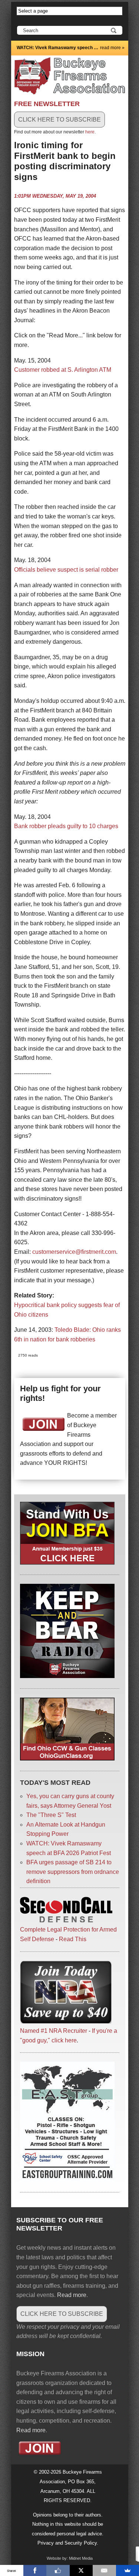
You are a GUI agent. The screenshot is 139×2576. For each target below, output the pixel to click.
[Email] (104, 2570)
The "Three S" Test (51, 1815)
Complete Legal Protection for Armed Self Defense (68, 1934)
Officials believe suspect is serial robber (66, 570)
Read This (73, 1939)
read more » (112, 48)
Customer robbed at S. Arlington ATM (63, 370)
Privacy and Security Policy (67, 2543)
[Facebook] (35, 2570)
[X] (81, 2570)
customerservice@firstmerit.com (74, 1252)
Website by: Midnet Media (70, 2558)
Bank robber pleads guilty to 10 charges (66, 826)
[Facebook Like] (58, 2570)
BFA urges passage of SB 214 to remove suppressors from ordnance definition (73, 1872)
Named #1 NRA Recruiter (54, 2031)
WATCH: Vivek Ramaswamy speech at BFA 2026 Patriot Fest (58, 48)
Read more (72, 2295)
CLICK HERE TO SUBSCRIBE (59, 120)
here (90, 132)
